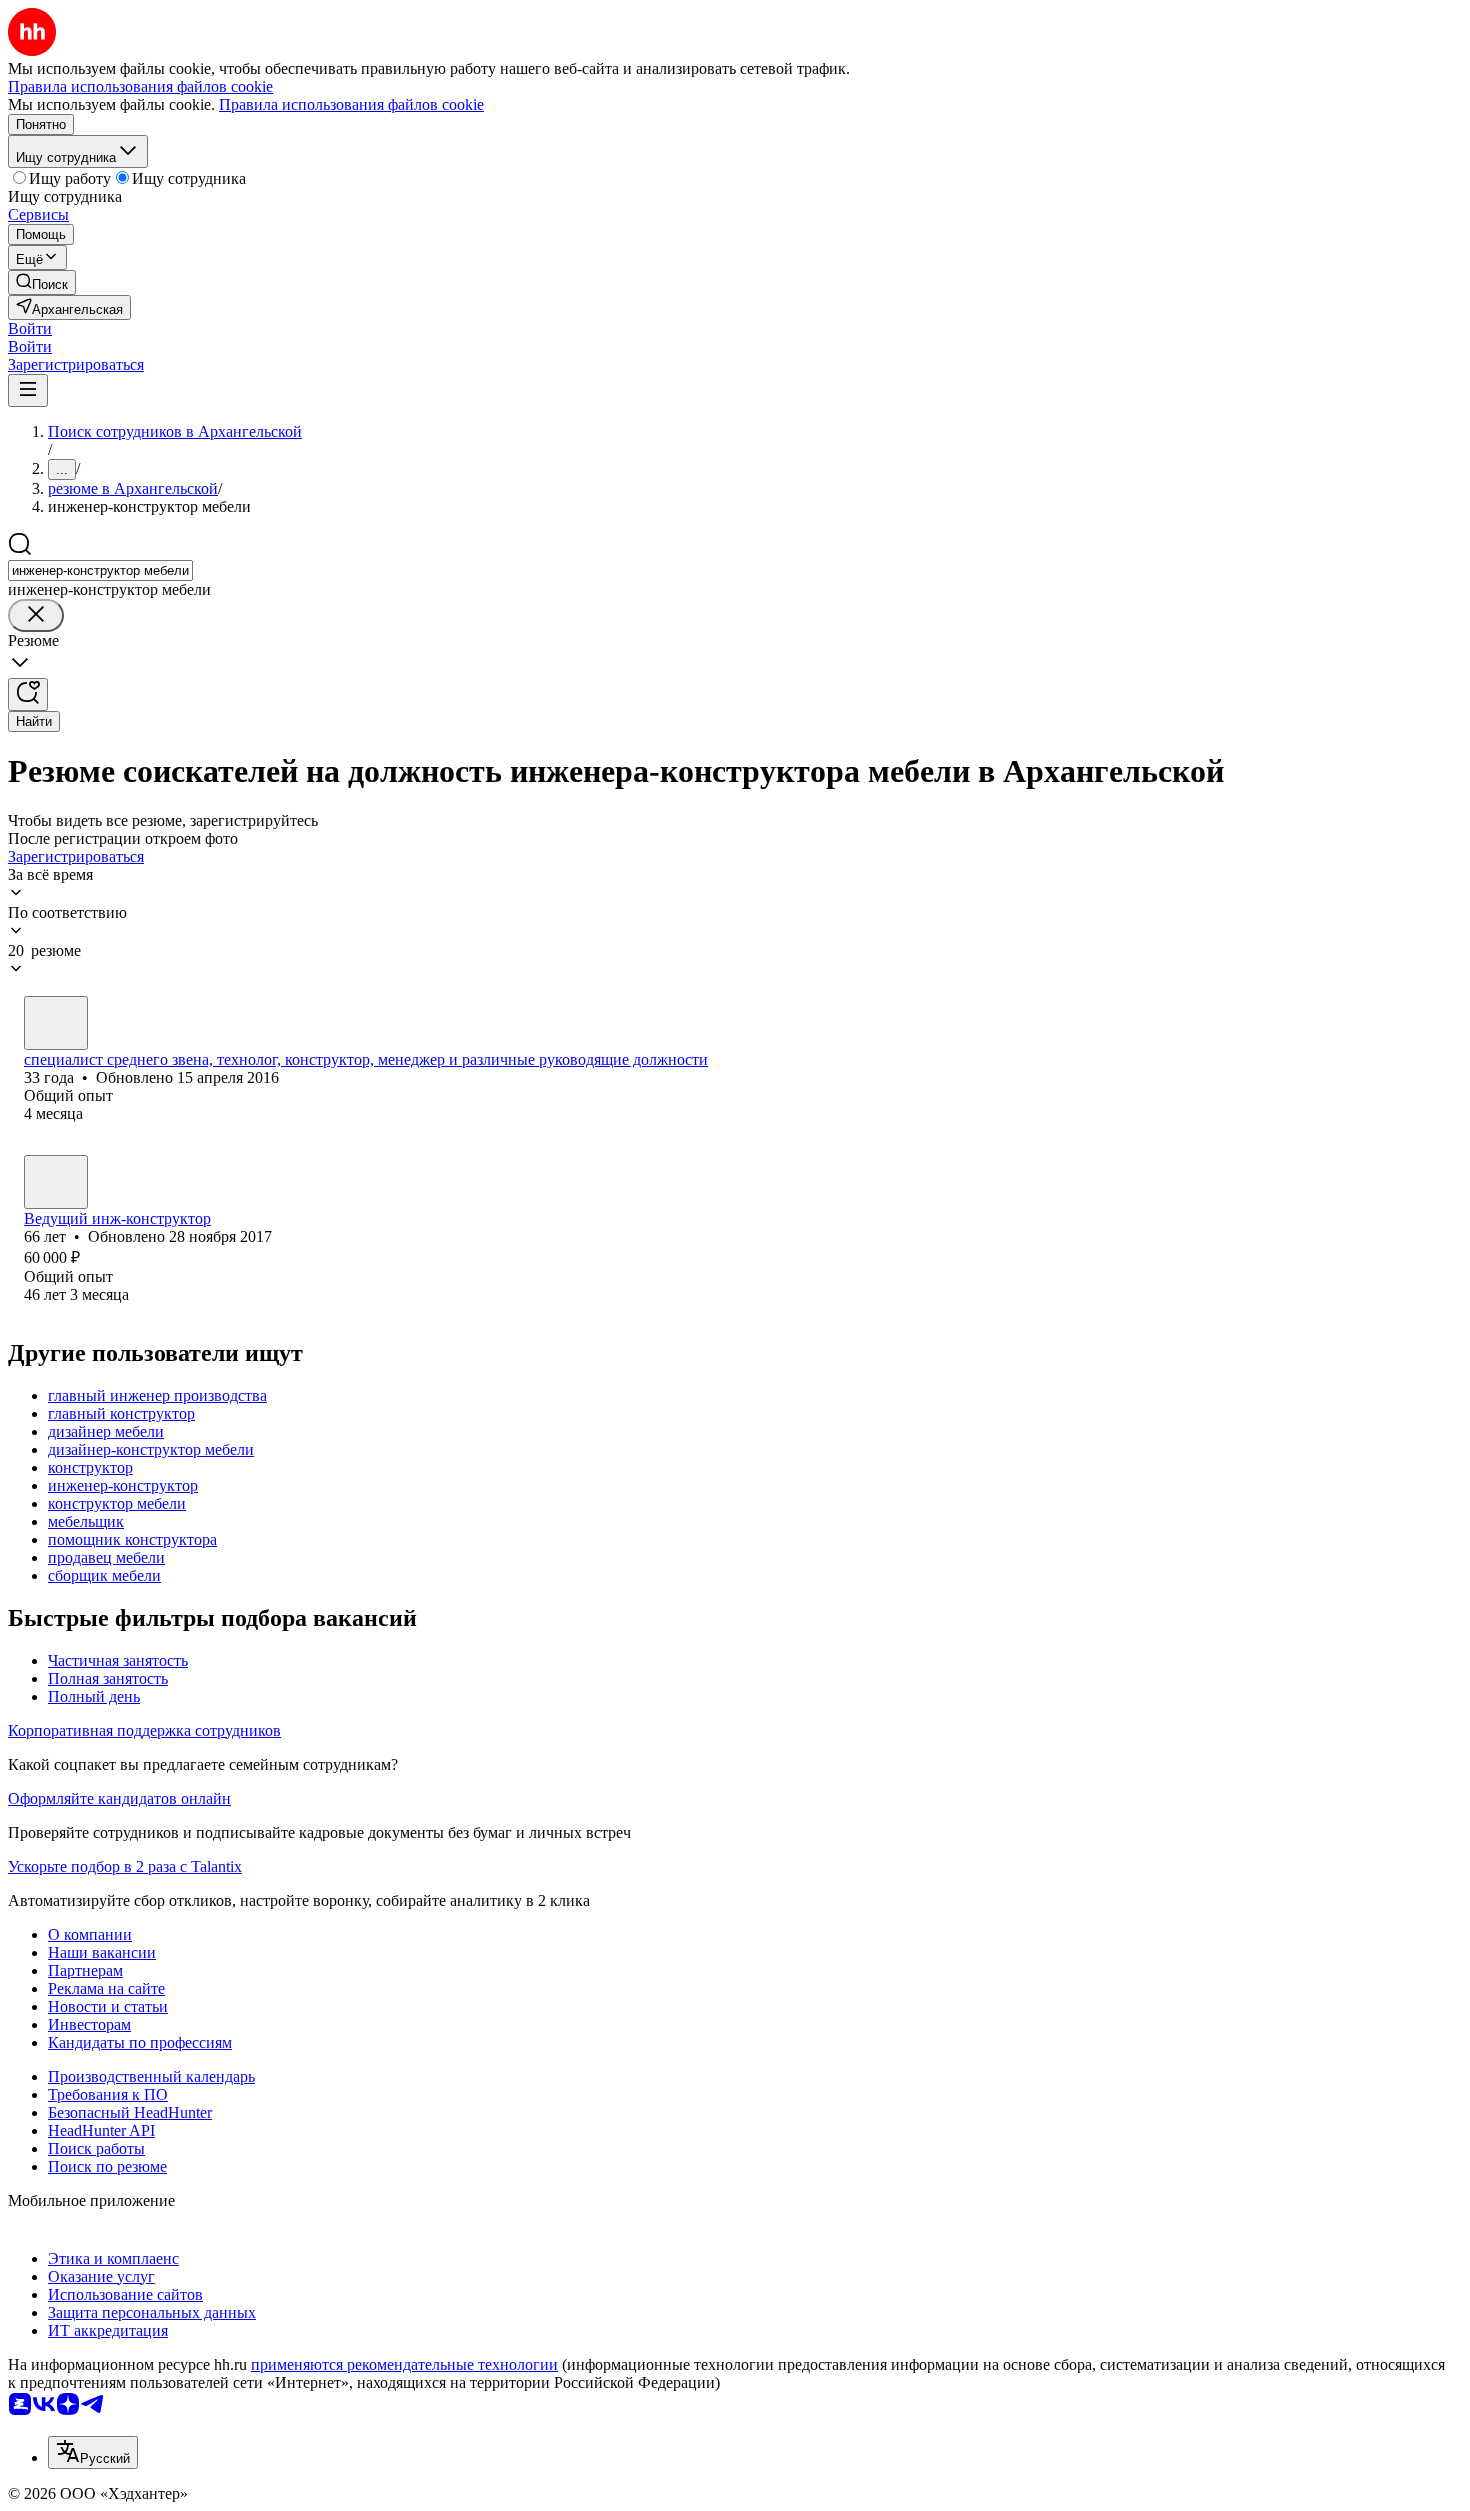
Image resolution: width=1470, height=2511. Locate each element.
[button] (30, 328)
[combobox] (100, 570)
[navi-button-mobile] (28, 390)
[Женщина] (56, 1023)
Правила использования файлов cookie (351, 104)
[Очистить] (36, 615)
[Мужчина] (56, 1182)
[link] (42, 282)
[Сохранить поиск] (28, 694)
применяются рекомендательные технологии (404, 2364)
